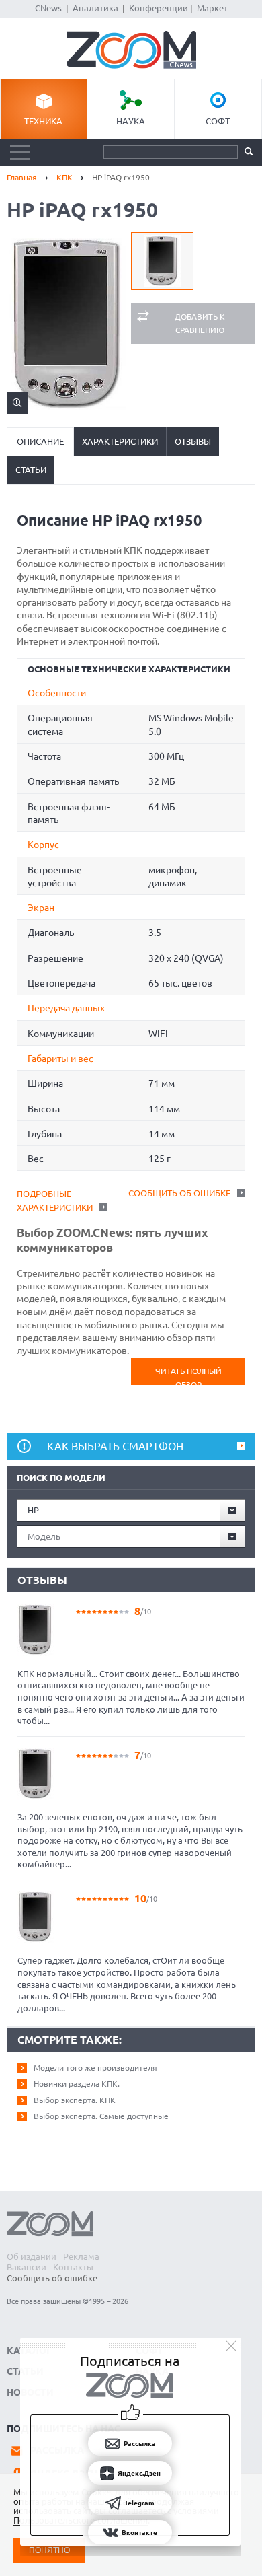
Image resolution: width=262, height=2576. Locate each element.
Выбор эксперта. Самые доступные (101, 2116)
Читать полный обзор (188, 1376)
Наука (131, 121)
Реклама (81, 2256)
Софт (218, 121)
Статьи (31, 470)
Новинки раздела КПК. (77, 2084)
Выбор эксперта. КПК (75, 2100)
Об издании (32, 2256)
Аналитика (95, 8)
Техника (43, 121)
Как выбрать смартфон (115, 1446)
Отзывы (193, 441)
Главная (22, 177)
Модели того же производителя (95, 2068)
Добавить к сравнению (200, 323)
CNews (48, 8)
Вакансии (27, 2267)
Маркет (212, 8)
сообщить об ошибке (179, 1193)
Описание (40, 441)
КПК (64, 177)
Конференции (159, 8)
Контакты (73, 2267)
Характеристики (120, 441)
